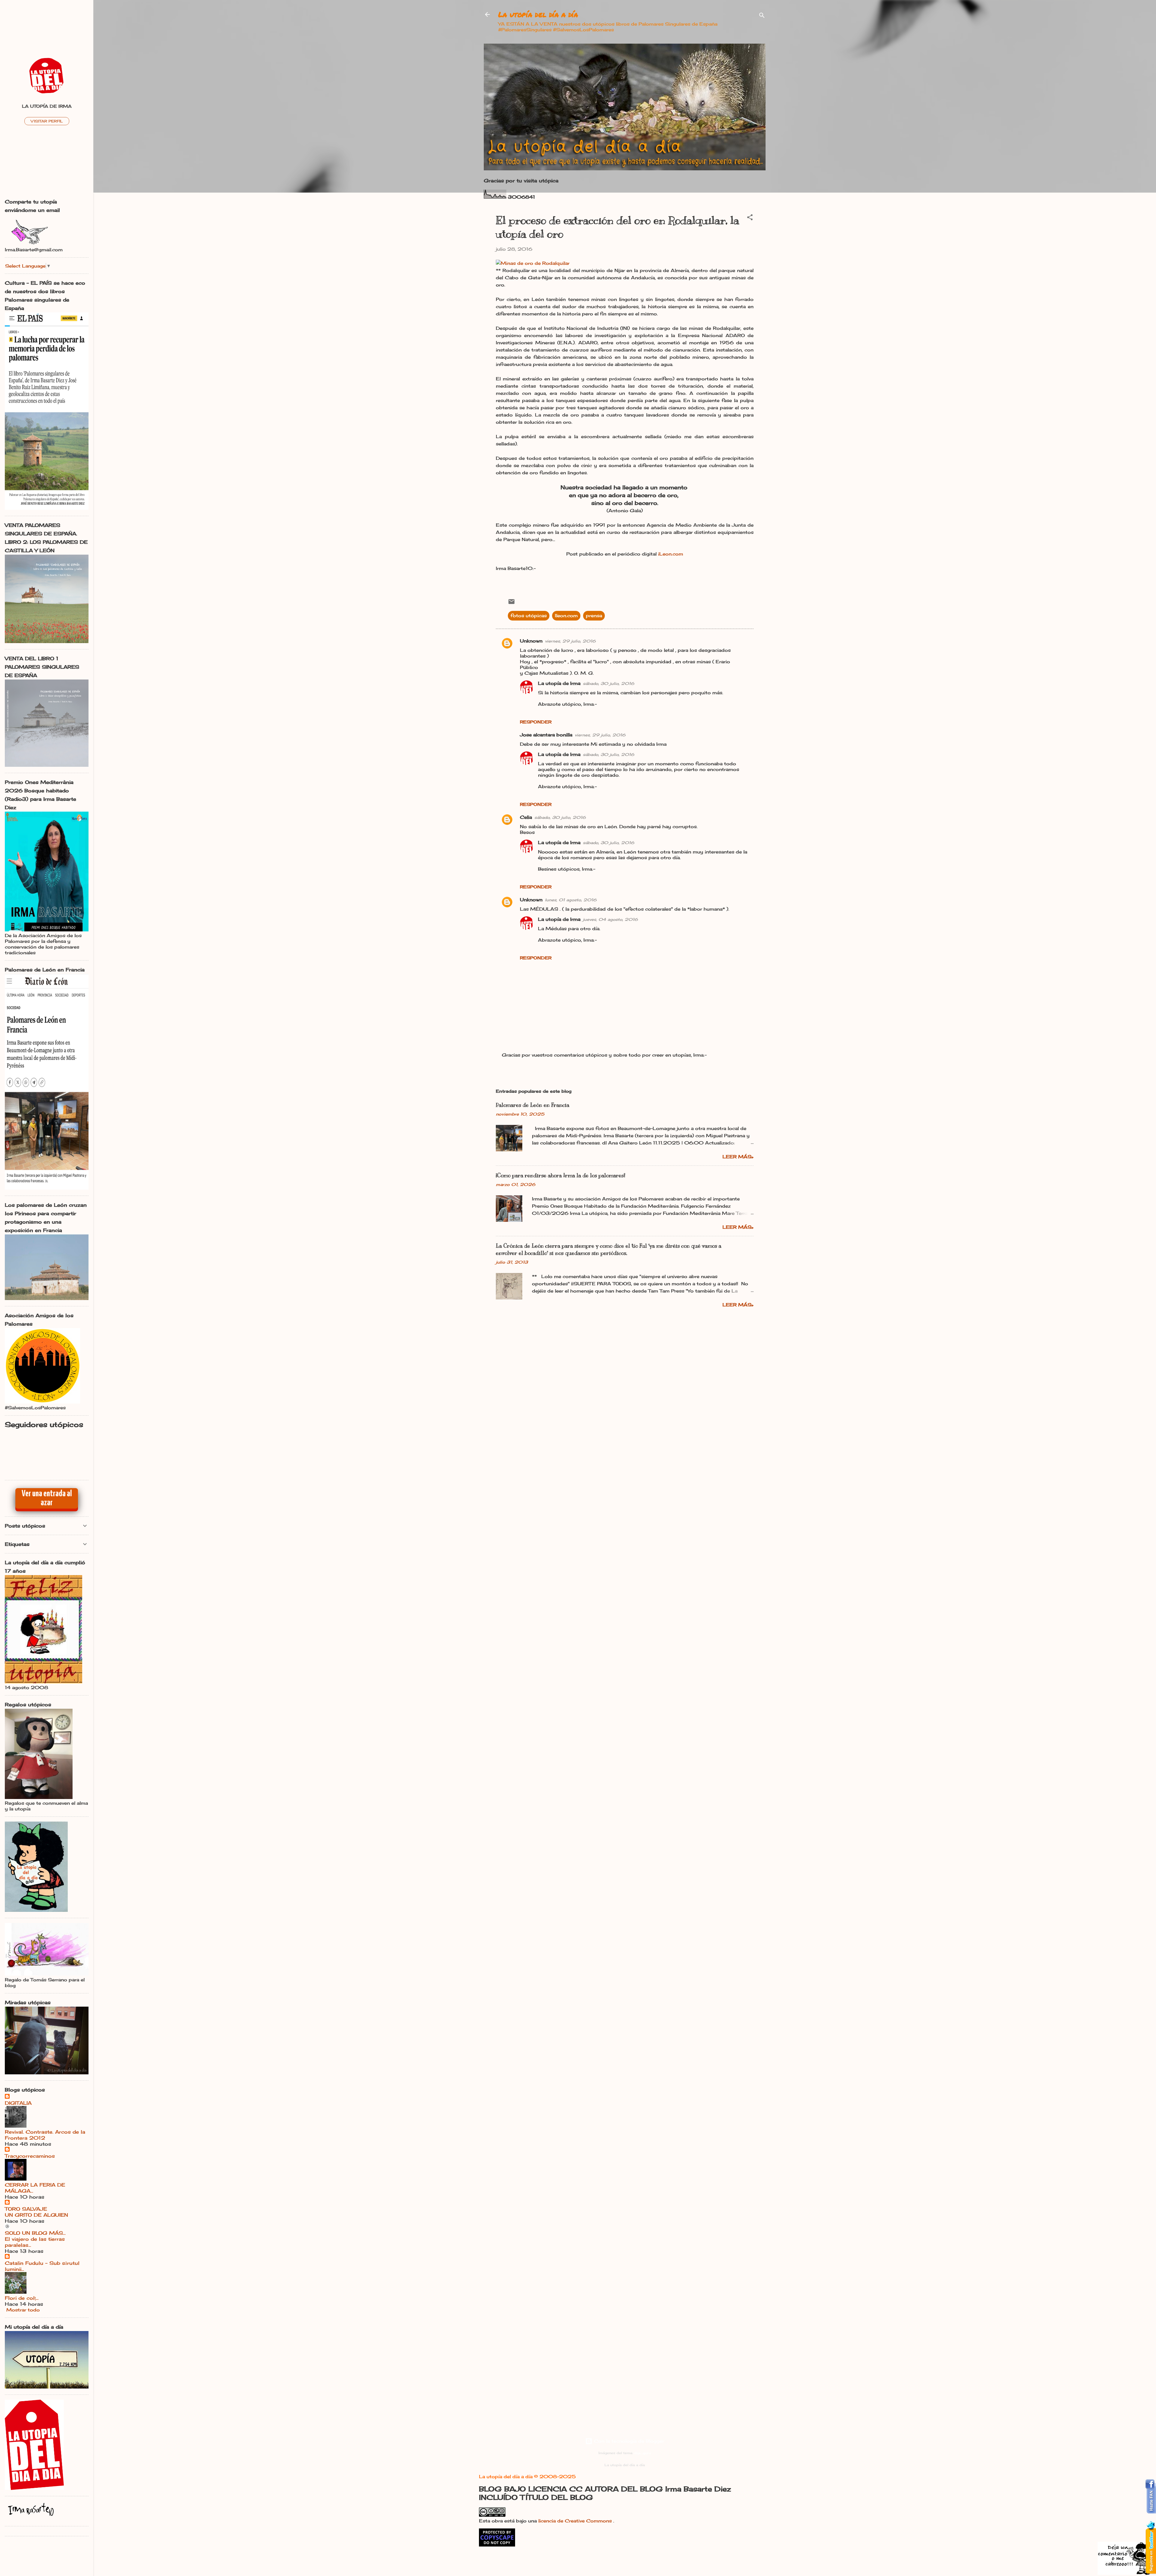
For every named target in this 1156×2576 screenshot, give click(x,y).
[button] (750, 218)
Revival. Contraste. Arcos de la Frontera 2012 (45, 2135)
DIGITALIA (18, 2103)
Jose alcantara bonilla (546, 735)
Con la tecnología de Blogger (628, 2441)
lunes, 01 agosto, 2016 (571, 900)
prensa (594, 616)
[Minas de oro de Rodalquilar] (533, 263)
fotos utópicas (529, 616)
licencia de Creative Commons (576, 2521)
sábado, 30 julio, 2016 (609, 683)
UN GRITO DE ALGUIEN (36, 2215)
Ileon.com (566, 616)
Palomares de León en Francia (533, 1105)
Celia (526, 817)
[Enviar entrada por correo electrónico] (511, 604)
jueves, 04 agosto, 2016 (610, 919)
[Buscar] (762, 16)
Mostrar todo (23, 2310)
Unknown (531, 641)
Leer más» (738, 1157)
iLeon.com (671, 554)
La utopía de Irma (559, 683)
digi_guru (642, 2453)
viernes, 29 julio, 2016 (570, 641)
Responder (536, 722)
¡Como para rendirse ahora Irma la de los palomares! (561, 1175)
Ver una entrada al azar (47, 1498)
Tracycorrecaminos (30, 2156)
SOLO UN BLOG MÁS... (35, 2233)
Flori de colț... (22, 2298)
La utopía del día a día (538, 14)
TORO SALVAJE (26, 2209)
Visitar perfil (47, 121)
